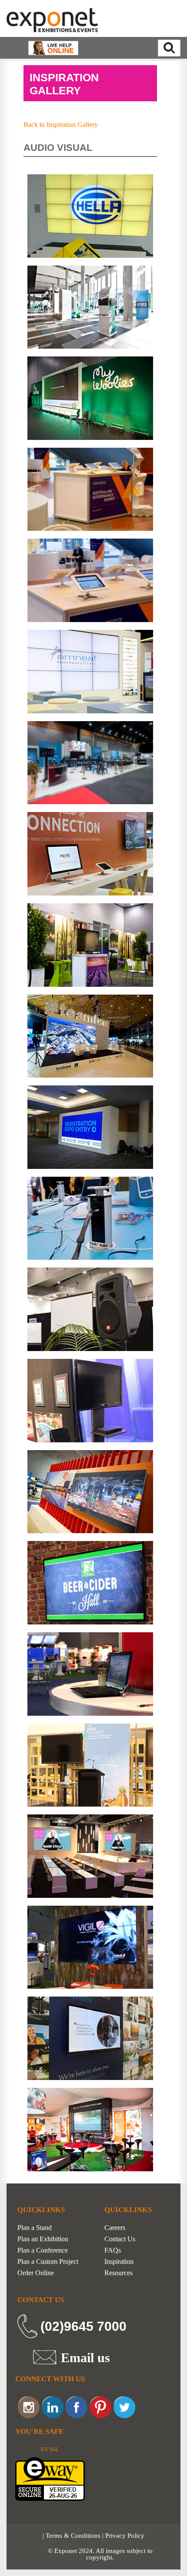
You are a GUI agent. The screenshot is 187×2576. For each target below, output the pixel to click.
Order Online (36, 2273)
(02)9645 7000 (83, 2326)
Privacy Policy (125, 2536)
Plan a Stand (35, 2228)
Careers (115, 2228)
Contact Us (120, 2239)
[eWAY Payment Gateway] (50, 2478)
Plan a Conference (43, 2250)
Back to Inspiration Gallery (61, 125)
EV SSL (50, 2449)
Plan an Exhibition (43, 2239)
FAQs (113, 2250)
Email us (85, 2357)
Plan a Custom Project (48, 2262)
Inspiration (119, 2262)
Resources (119, 2273)
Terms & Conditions (73, 2536)
